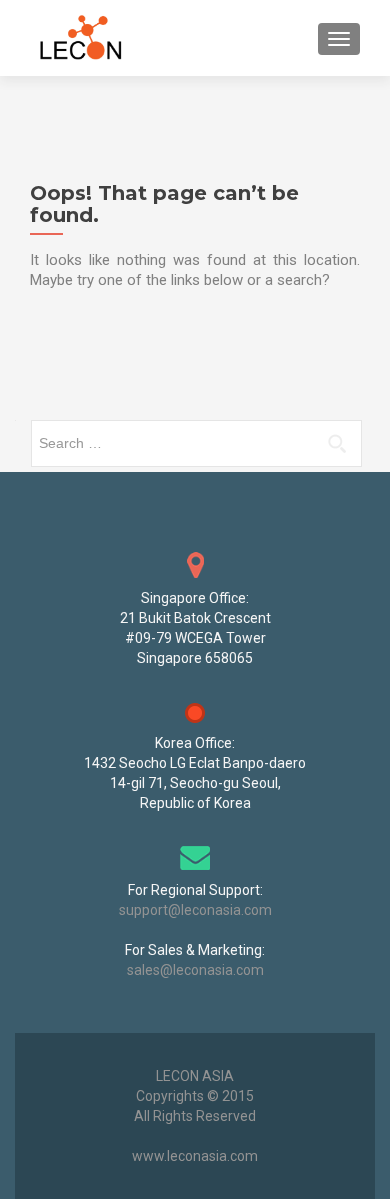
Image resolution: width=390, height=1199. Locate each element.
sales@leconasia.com (195, 970)
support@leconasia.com (195, 910)
